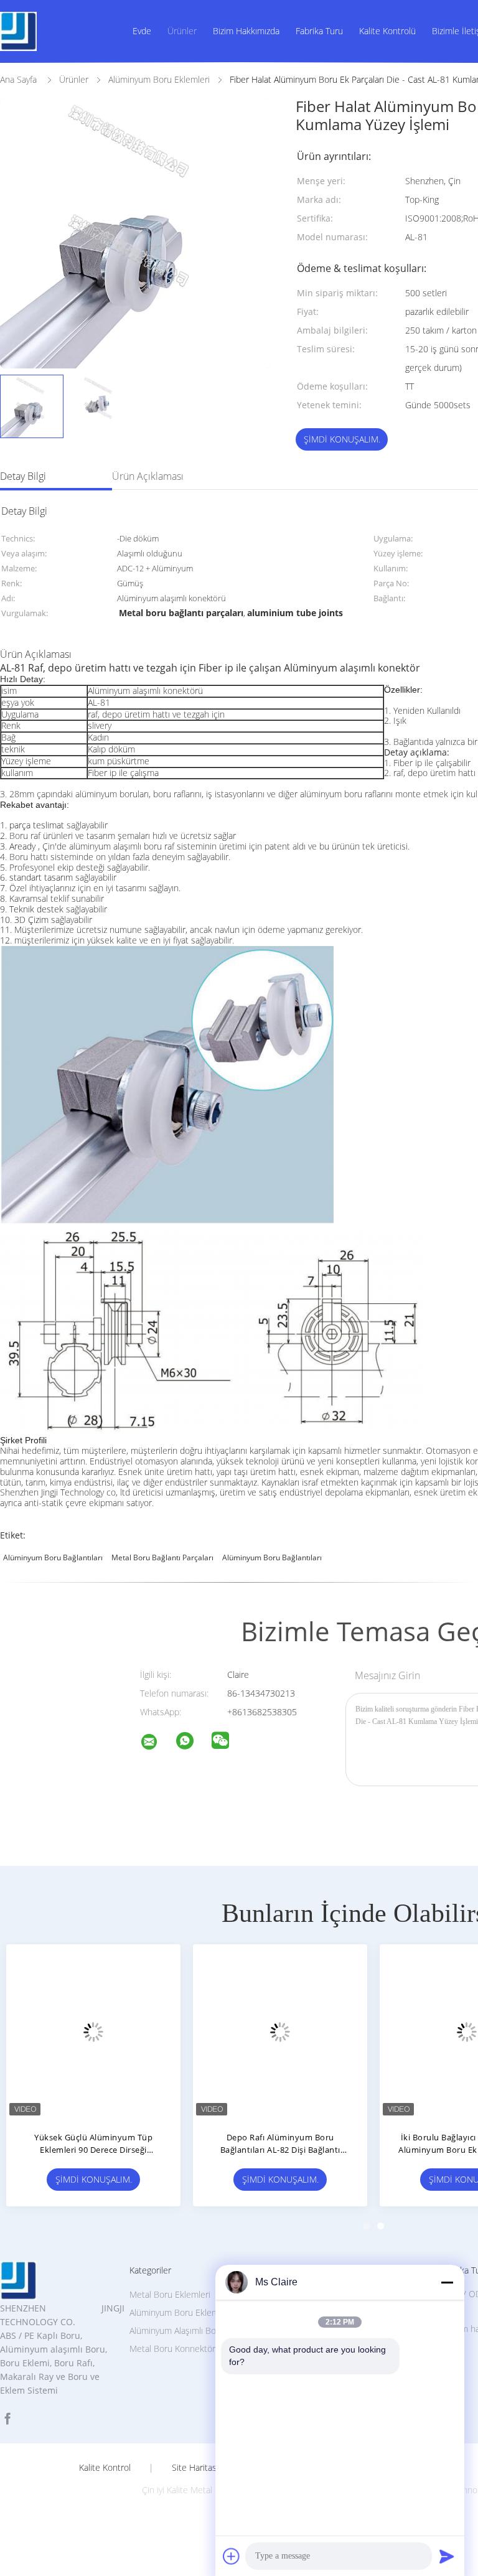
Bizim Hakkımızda (246, 31)
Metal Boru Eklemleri (170, 2294)
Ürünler (182, 31)
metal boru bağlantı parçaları (162, 1557)
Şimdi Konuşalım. (342, 439)
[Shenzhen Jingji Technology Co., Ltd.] (157, 1744)
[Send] (447, 2556)
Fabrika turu (319, 31)
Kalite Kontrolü (387, 31)
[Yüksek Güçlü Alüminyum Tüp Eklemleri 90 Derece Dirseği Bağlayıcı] (93, 2031)
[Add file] (232, 2556)
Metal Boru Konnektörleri (178, 2349)
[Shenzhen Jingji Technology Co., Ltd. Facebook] (7, 2419)
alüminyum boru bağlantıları (53, 1557)
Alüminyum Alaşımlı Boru (177, 2330)
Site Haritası (195, 2468)
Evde (142, 31)
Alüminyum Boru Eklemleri (180, 2312)
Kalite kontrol (105, 2468)
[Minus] (447, 2282)
